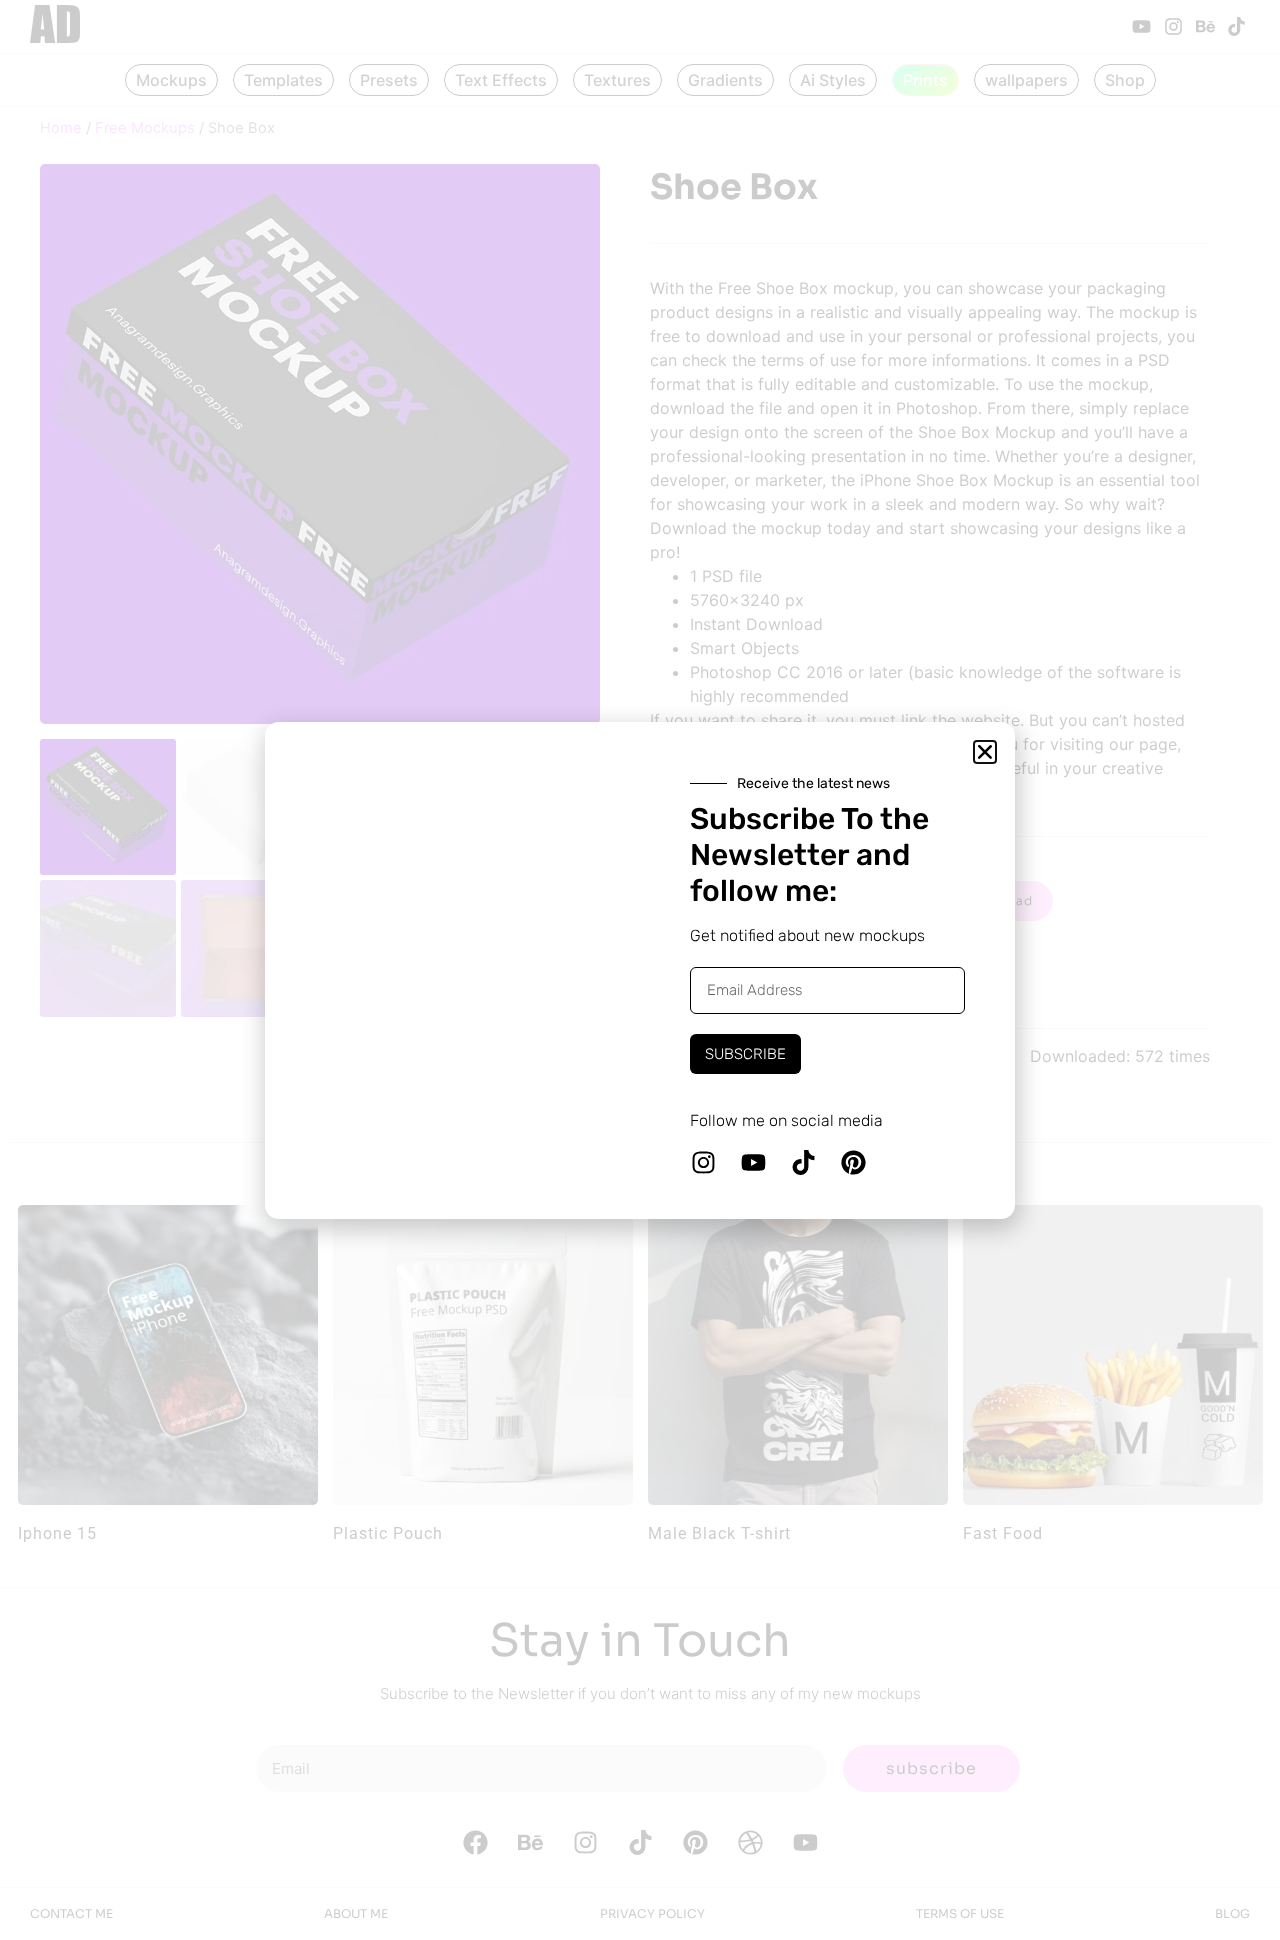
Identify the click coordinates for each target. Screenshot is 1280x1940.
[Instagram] (703, 1162)
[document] (640, 970)
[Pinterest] (853, 1162)
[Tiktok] (803, 1162)
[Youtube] (753, 1162)
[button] (985, 752)
